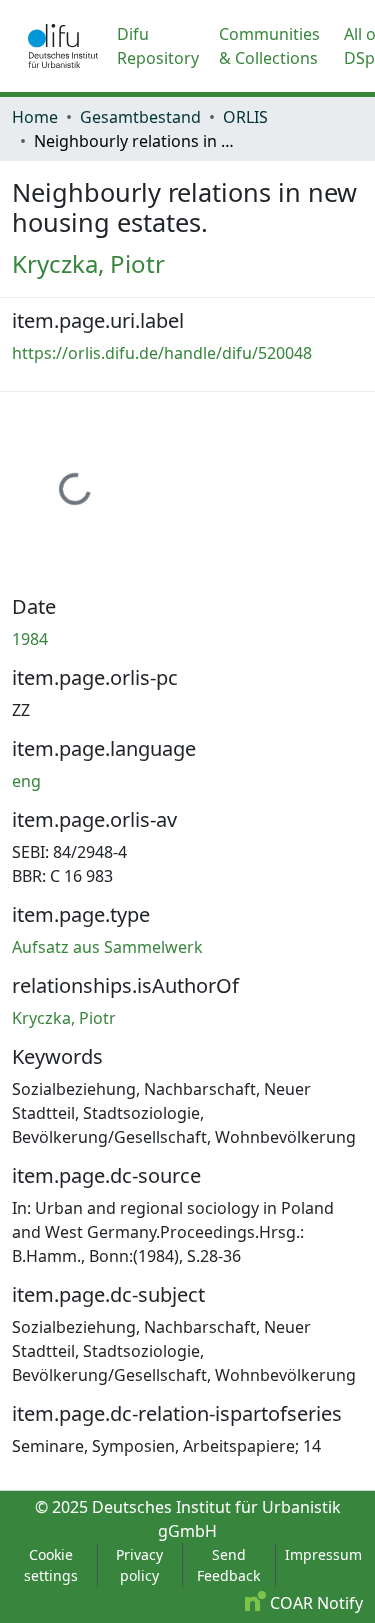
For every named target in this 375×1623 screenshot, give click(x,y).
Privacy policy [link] (139, 1565)
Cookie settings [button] (51, 1565)
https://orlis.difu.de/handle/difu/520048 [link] (162, 353)
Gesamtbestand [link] (140, 117)
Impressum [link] (323, 1554)
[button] (63, 46)
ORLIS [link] (245, 117)
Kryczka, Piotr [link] (88, 263)
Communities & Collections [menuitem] (269, 46)
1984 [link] (30, 639)
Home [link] (35, 117)
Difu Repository (158, 46)
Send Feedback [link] (228, 1565)
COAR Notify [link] (314, 1603)
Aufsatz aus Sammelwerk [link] (107, 947)
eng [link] (26, 781)
